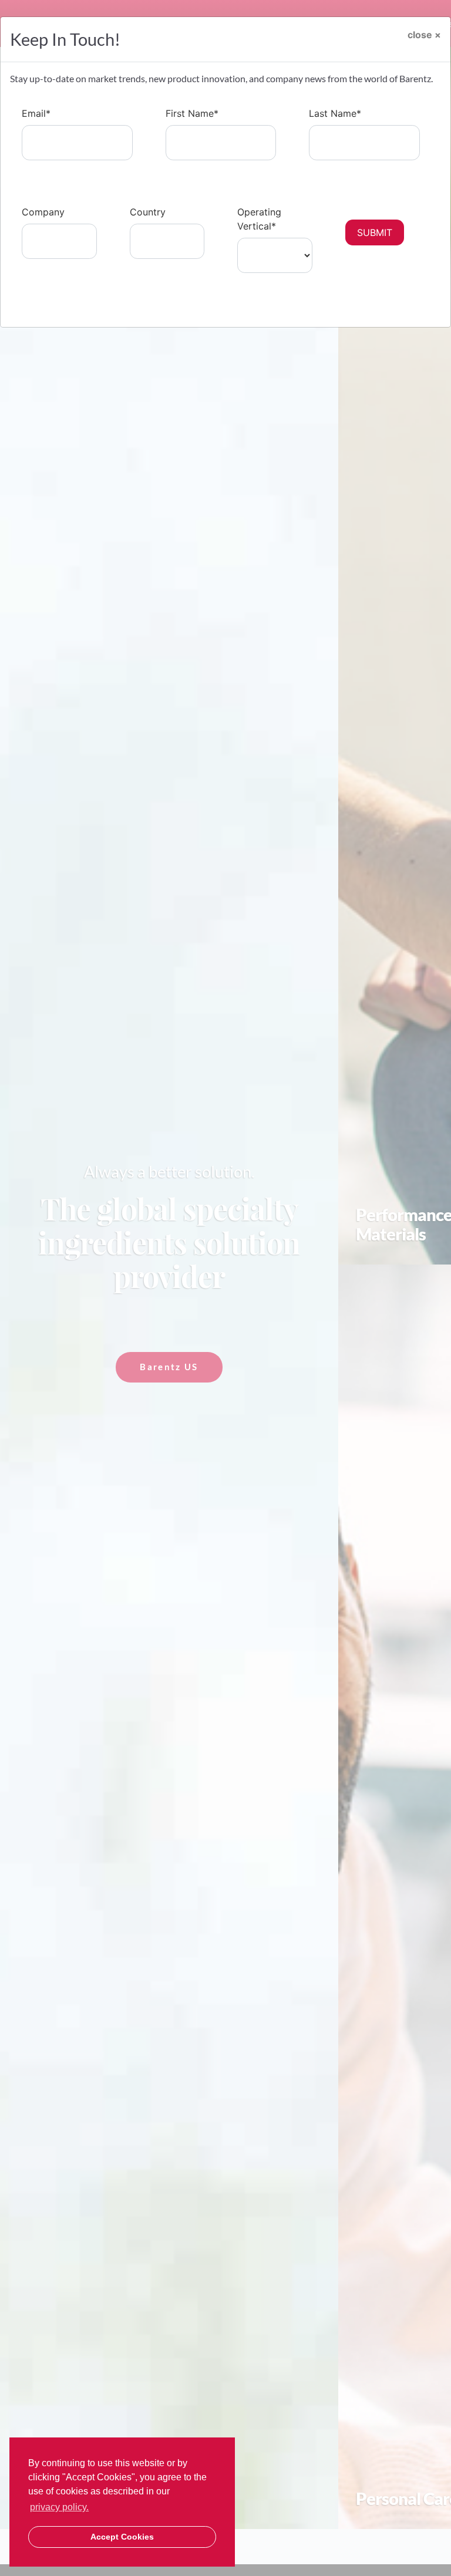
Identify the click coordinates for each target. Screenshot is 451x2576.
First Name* (192, 113)
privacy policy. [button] (59, 2507)
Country (148, 212)
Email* (36, 113)
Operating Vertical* (259, 219)
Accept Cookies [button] (122, 2537)
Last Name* (335, 113)
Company (43, 212)
